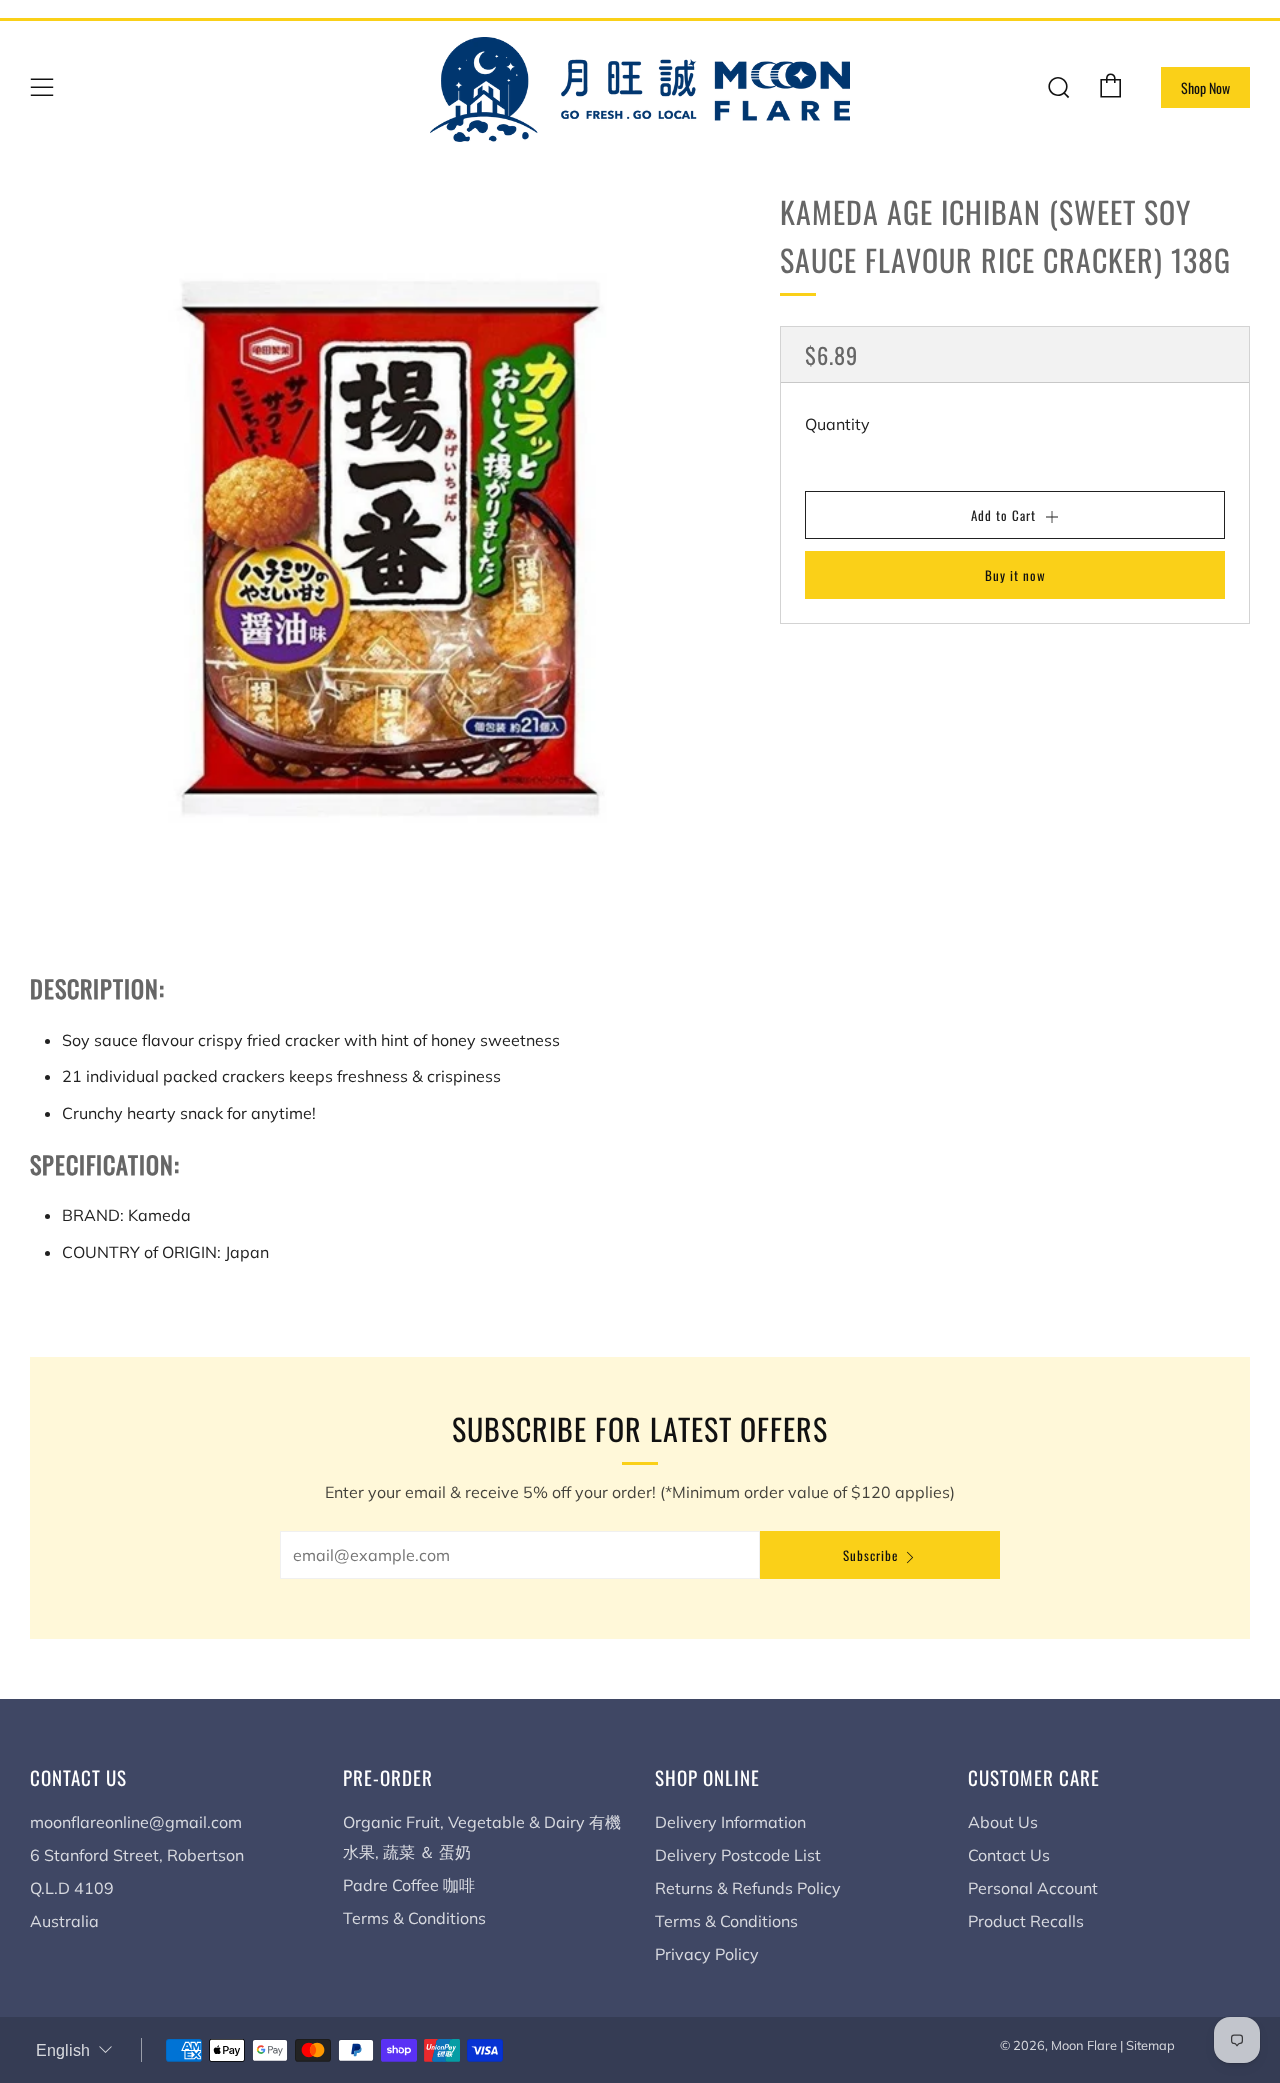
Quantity (837, 424)
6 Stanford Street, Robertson (137, 1855)
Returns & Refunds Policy (748, 1888)
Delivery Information (730, 1822)
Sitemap (1150, 2045)
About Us (1003, 1822)
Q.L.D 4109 (72, 1888)
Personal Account (1033, 1888)
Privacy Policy (707, 1954)
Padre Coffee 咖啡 (409, 1885)
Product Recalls (1026, 1921)
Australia (64, 1921)
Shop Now (1205, 87)
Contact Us (1009, 1855)
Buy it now (1015, 575)
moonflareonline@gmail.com (136, 1822)
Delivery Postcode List (738, 1855)
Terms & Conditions (414, 1918)
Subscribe (870, 1555)
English (63, 2050)
